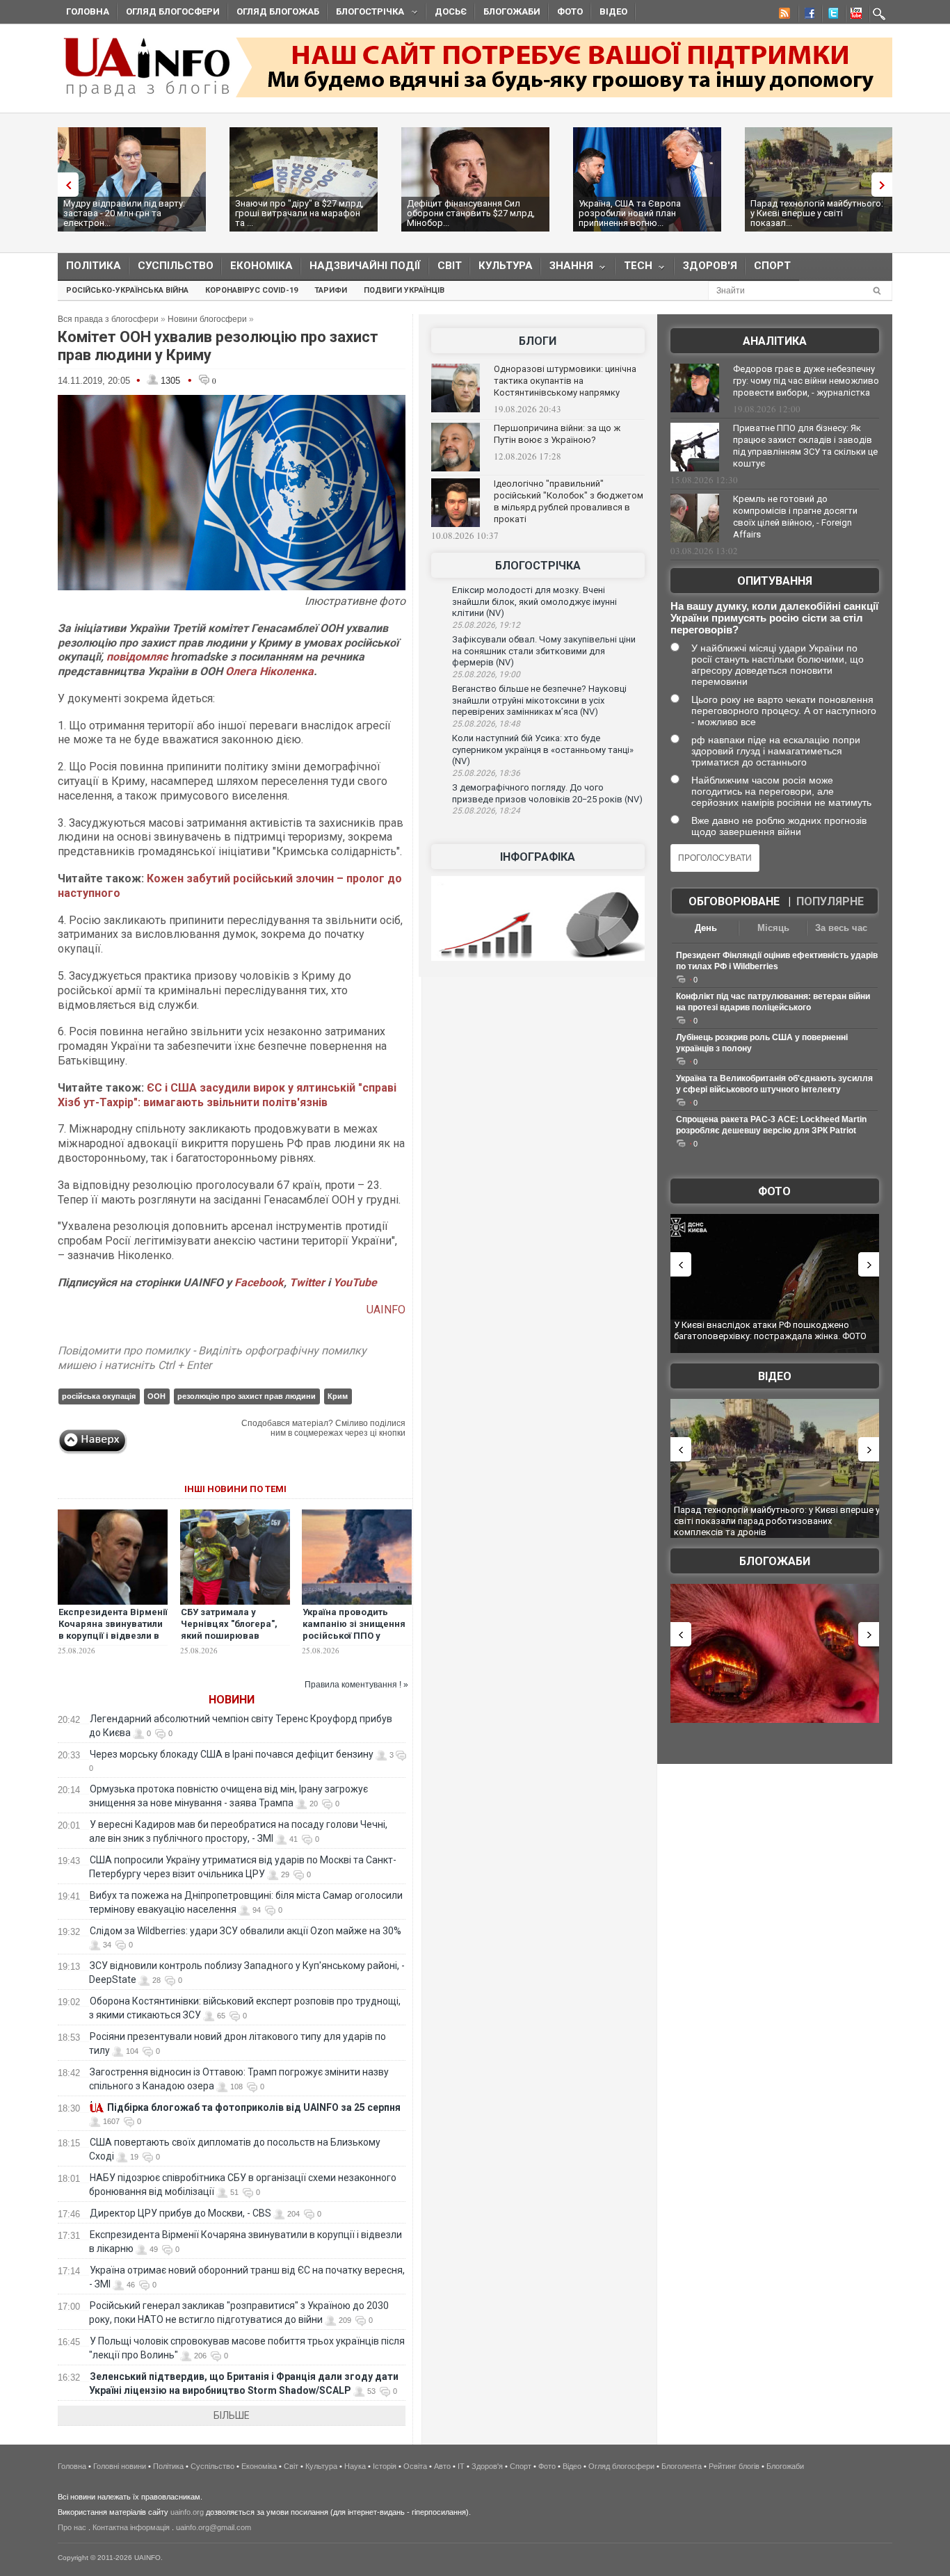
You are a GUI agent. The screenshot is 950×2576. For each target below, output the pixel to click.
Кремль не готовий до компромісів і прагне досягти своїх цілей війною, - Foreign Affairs (795, 517)
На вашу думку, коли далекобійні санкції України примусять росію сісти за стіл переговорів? (774, 618)
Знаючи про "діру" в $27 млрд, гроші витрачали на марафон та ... (299, 213)
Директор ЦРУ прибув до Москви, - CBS (180, 2213)
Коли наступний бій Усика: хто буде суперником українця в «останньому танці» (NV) (543, 750)
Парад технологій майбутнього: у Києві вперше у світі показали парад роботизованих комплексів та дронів (777, 1521)
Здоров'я (710, 266)
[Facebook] (807, 15)
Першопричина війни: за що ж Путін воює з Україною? (557, 434)
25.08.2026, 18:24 (486, 811)
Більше (232, 2415)
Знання (567, 269)
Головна (88, 11)
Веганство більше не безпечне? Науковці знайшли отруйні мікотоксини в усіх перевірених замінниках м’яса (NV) (539, 700)
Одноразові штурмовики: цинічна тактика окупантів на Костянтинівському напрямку (565, 381)
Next (885, 185)
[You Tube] (854, 15)
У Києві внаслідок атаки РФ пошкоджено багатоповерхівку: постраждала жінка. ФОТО (770, 1330)
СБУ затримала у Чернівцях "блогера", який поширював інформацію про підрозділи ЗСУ (229, 1636)
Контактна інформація (131, 2527)
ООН (156, 1396)
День (706, 928)
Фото (570, 11)
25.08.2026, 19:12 (486, 625)
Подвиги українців (404, 290)
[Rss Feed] (783, 15)
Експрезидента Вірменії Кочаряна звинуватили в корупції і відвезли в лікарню (113, 1630)
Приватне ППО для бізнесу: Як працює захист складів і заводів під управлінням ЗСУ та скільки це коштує (805, 446)
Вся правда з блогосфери (108, 319)
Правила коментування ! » (356, 1685)
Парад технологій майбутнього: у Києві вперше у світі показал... (817, 213)
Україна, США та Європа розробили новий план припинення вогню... (630, 213)
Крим (338, 1396)
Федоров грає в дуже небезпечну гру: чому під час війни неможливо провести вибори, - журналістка (806, 381)
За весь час (841, 928)
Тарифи (331, 290)
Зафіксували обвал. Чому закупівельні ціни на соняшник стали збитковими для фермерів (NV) (544, 651)
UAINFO (386, 1310)
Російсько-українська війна (127, 290)
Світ (450, 266)
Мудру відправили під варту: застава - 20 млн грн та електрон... (124, 213)
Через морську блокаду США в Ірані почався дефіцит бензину (232, 1754)
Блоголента (682, 2466)
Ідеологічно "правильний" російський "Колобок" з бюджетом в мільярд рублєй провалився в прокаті (569, 501)
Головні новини (120, 2466)
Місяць (773, 928)
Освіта (415, 2466)
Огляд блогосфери (173, 11)
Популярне (830, 901)
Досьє (451, 11)
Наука (355, 2466)
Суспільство (176, 266)
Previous (65, 185)
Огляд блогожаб (278, 11)
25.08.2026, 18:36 (486, 773)
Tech (634, 269)
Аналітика (775, 341)
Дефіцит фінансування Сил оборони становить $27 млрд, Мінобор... (471, 213)
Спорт (772, 266)
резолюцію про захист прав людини (247, 1396)
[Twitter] (830, 15)
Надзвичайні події (365, 266)
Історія (385, 2466)
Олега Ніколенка (269, 671)
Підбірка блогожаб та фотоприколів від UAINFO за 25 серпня (254, 2107)
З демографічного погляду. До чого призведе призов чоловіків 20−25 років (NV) (547, 793)
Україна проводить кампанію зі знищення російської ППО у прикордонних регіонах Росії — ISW (356, 1636)
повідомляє (137, 657)
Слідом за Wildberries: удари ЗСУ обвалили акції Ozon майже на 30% (245, 1931)
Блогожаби (512, 11)
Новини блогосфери (207, 319)
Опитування (775, 581)
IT (461, 2466)
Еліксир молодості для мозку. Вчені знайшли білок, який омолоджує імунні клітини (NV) (534, 601)
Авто (442, 2466)
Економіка (261, 266)
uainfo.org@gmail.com (214, 2527)
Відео (613, 11)
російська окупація (99, 1396)
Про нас (72, 2527)
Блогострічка (366, 14)
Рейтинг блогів (734, 2466)
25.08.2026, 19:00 (486, 674)
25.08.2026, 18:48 (486, 724)
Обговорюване (734, 901)
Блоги (538, 341)
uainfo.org (187, 2512)
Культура (506, 266)
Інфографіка (538, 857)
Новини (232, 1700)
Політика (94, 266)
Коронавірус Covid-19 (251, 290)
